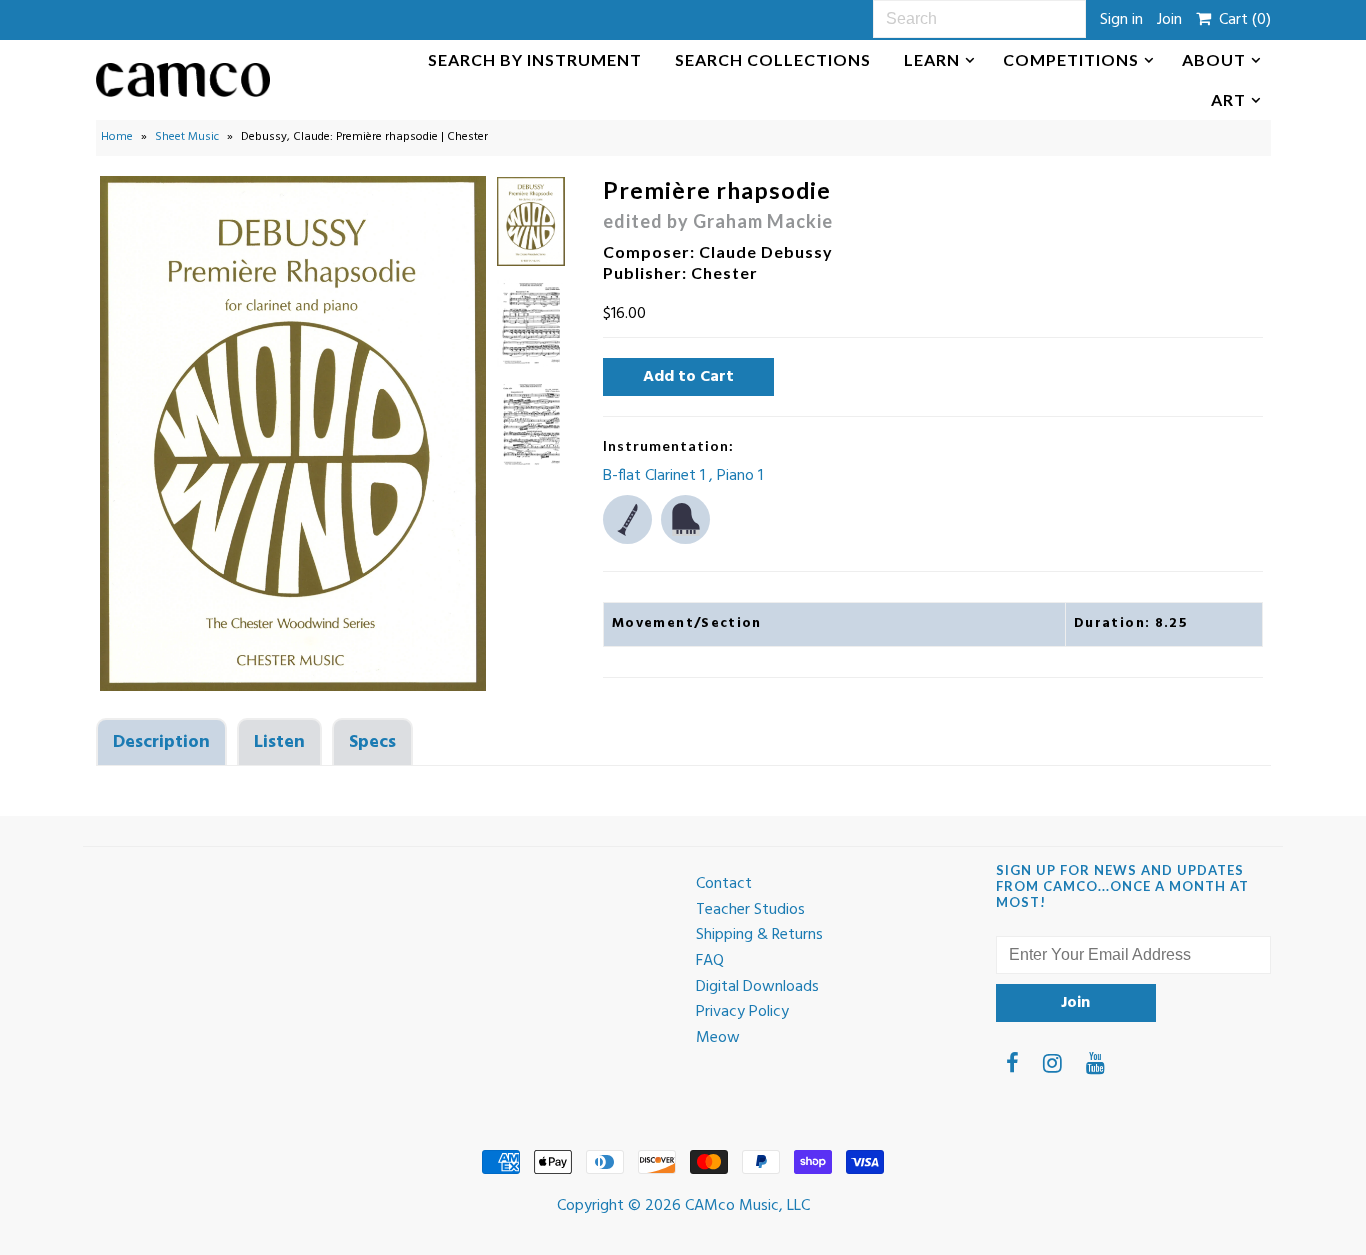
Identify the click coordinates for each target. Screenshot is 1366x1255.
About (1214, 59)
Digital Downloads (757, 987)
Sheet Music (187, 137)
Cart (1241, 20)
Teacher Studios (750, 910)
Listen (279, 742)
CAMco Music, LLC (747, 1206)
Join (1169, 20)
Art (1228, 99)
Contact (724, 884)
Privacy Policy (742, 1012)
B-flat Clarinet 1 (656, 476)
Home (117, 137)
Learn (932, 59)
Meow (718, 1038)
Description (161, 742)
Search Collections (773, 59)
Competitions (1071, 59)
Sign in (1121, 20)
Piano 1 (740, 476)
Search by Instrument (535, 59)
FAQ (710, 961)
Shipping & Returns (759, 935)
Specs (372, 742)
